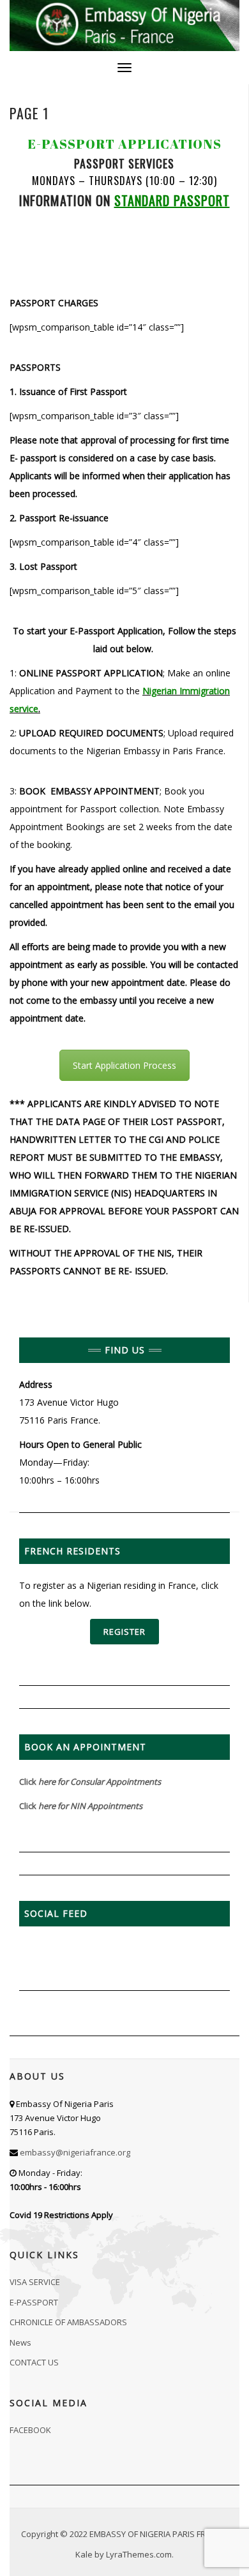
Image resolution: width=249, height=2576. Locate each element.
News (20, 2342)
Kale (84, 2554)
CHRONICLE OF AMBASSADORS (68, 2322)
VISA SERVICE (35, 2282)
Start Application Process (124, 1065)
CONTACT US (34, 2362)
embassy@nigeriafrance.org (75, 2152)
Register (124, 1632)
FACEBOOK (30, 2430)
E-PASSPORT (34, 2302)
